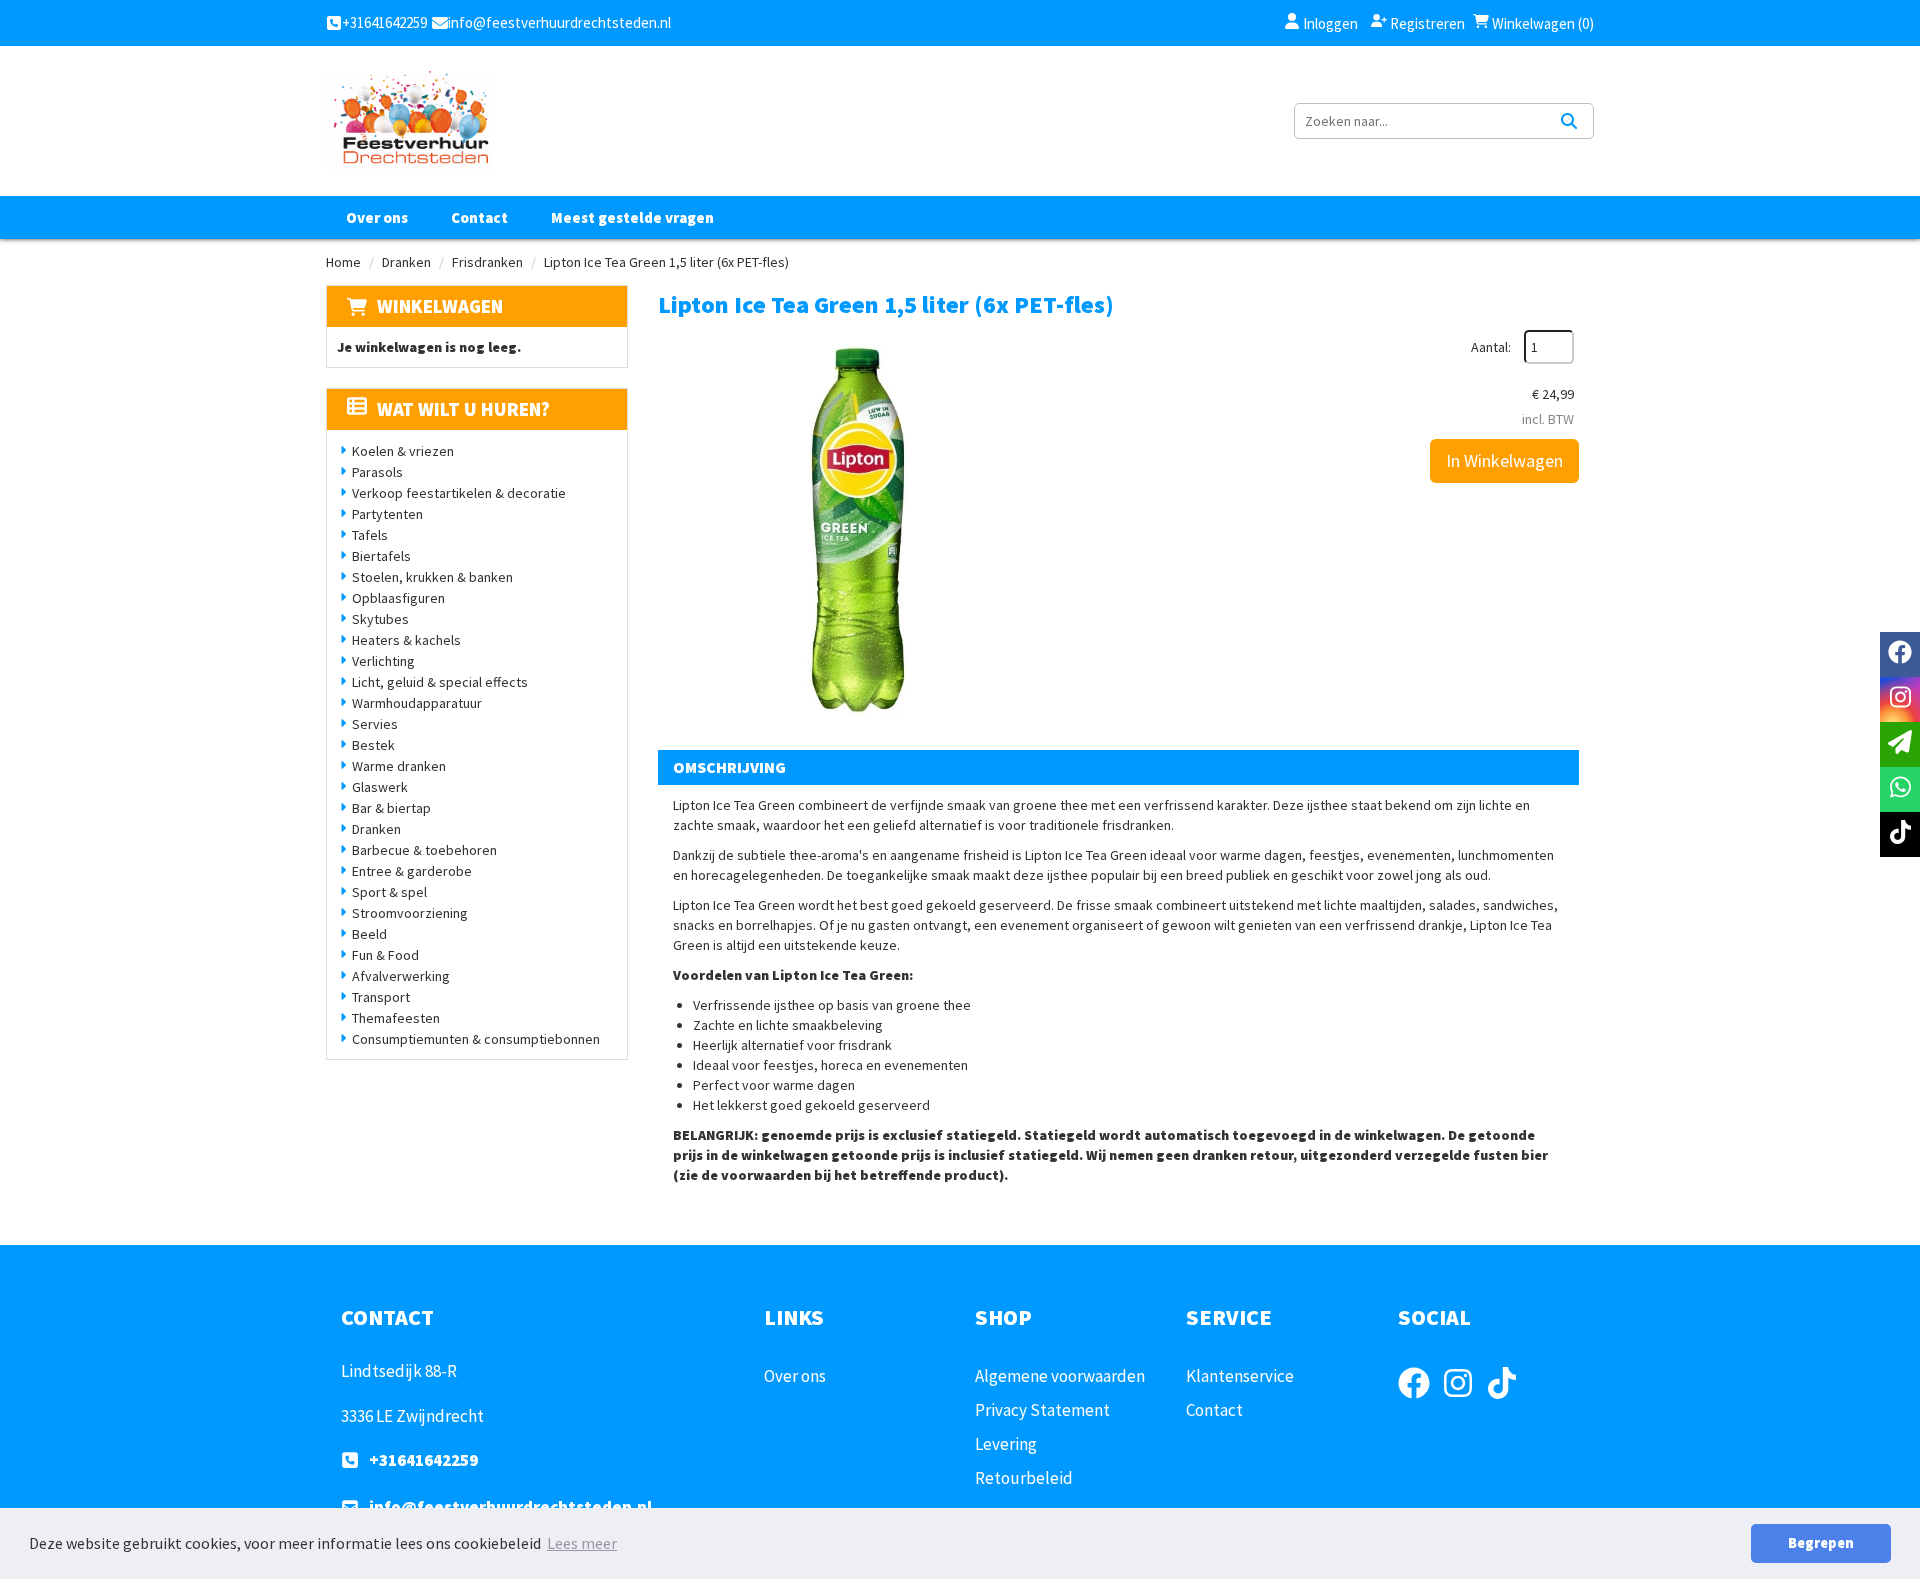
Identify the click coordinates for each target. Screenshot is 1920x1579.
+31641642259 (423, 1460)
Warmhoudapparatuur (417, 703)
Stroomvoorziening (410, 913)
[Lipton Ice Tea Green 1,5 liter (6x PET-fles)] (858, 530)
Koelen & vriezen (403, 451)
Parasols (377, 472)
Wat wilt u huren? (463, 409)
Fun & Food (385, 955)
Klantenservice (1240, 1376)
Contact (479, 217)
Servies (375, 724)
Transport (381, 997)
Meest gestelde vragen (632, 217)
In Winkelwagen (1504, 460)
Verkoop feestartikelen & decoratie (459, 493)
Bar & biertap (391, 808)
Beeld (369, 934)
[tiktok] (1508, 1401)
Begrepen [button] (1821, 1543)
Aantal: (1491, 347)
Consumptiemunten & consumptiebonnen (476, 1039)
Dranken (406, 262)
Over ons (377, 217)
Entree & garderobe (412, 871)
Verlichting (383, 661)
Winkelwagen (440, 306)
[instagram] (1464, 1401)
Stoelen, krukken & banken (432, 577)
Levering (1006, 1444)
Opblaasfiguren (398, 598)
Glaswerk (380, 787)
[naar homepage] (410, 121)
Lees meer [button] (582, 1543)
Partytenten (387, 514)
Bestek (373, 745)
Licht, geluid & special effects (440, 682)
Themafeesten (396, 1018)
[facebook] (1420, 1401)
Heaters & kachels (406, 640)
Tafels (370, 535)
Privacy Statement (1042, 1410)
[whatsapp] (1900, 789)
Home (343, 262)
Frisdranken (487, 262)
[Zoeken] (1569, 121)
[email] (1900, 744)
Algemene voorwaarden (1060, 1376)
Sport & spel (389, 892)
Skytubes (380, 619)
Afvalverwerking (401, 976)
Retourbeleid (1024, 1478)
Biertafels (381, 556)
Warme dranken (399, 766)
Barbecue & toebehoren (424, 850)
